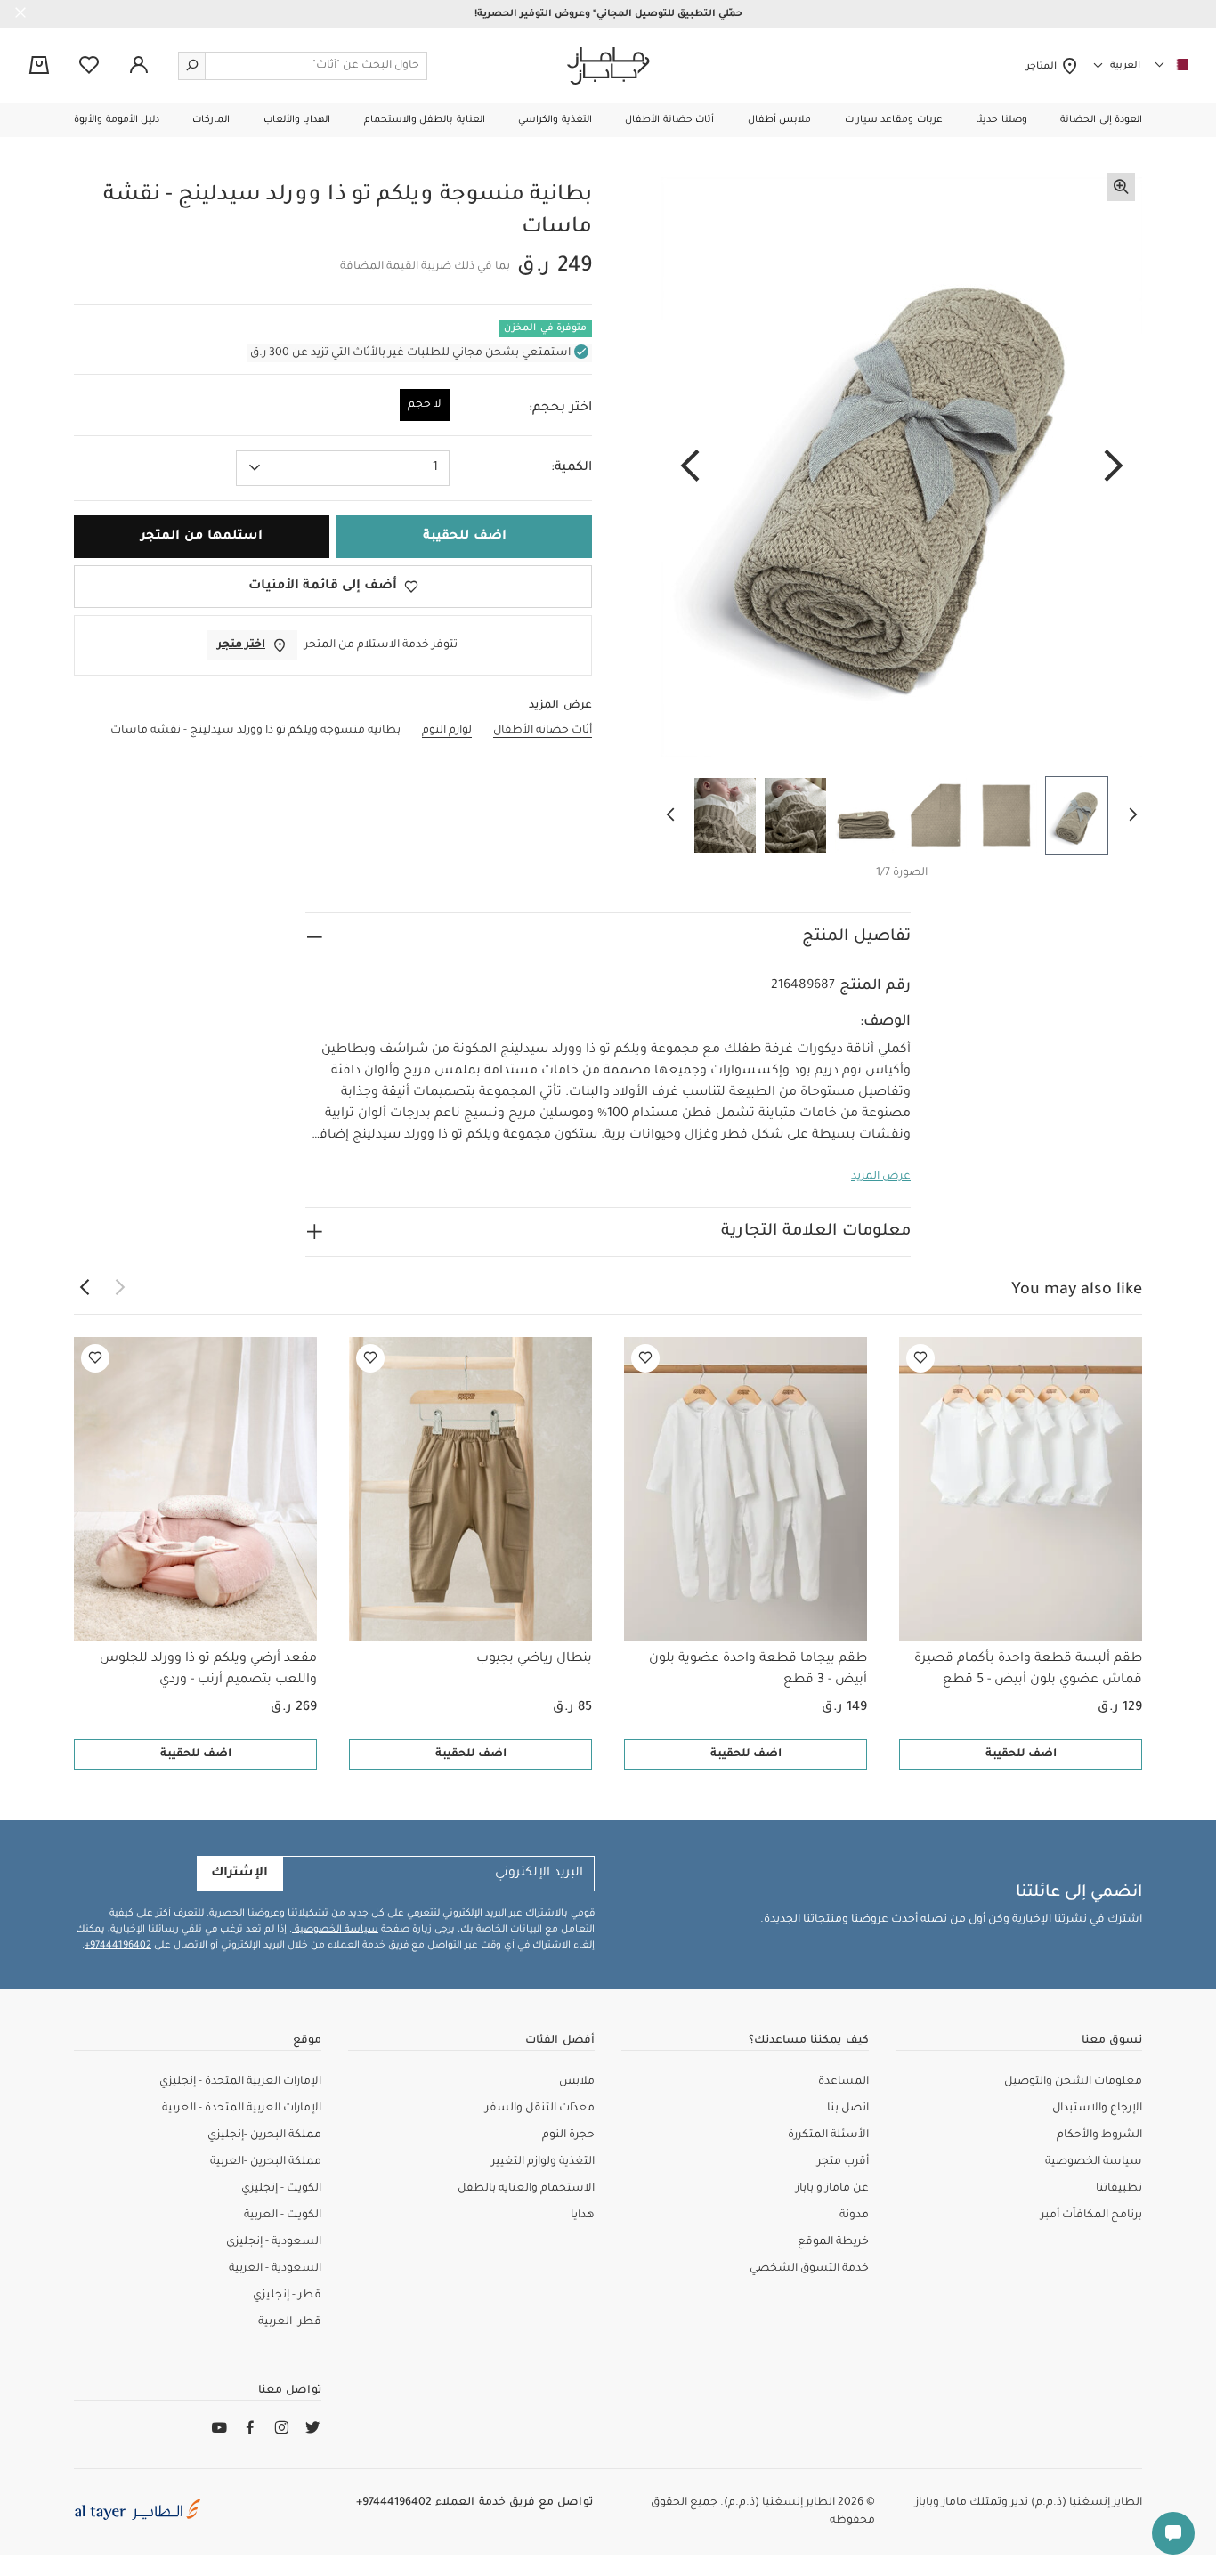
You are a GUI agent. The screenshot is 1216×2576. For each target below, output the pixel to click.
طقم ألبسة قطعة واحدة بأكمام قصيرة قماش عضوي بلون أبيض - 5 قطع (1028, 1670)
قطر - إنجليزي (287, 2296)
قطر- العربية (290, 2322)
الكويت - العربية (283, 2216)
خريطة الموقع (833, 2242)
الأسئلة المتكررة (828, 2135)
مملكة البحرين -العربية (266, 2162)
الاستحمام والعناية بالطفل (526, 2189)
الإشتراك (239, 1874)
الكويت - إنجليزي (281, 2189)
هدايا (583, 2216)
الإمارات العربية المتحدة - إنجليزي (240, 2082)
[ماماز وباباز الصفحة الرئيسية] (608, 66)
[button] (1101, 120)
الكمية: (572, 468)
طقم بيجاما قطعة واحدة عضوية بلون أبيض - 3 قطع (758, 1670)
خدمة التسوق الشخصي (809, 2269)
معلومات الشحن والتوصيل (1073, 2082)
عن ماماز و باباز (832, 2189)
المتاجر (1044, 67)
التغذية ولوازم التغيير (543, 2162)
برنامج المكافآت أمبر (1091, 2216)
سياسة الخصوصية (335, 1930)
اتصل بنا (848, 2109)
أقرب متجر (843, 2162)
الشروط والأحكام (1099, 2135)
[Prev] (1114, 467)
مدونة (854, 2216)
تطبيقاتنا (1119, 2189)
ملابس (577, 2082)
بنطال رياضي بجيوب (534, 1659)
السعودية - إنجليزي (274, 2242)
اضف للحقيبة (1021, 1754)
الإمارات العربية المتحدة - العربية (242, 2109)
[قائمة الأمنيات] (920, 1358)
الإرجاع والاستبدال (1097, 2109)
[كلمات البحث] (192, 66)
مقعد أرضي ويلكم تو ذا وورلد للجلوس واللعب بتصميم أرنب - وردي (208, 1670)
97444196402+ (118, 1946)
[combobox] (343, 468)
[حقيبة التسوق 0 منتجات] (39, 67)
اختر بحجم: (560, 409)
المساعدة (843, 2082)
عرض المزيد (881, 1177)
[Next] (690, 467)
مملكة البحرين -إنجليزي (264, 2135)
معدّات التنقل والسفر (540, 2109)
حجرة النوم (568, 2135)
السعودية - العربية (275, 2269)
